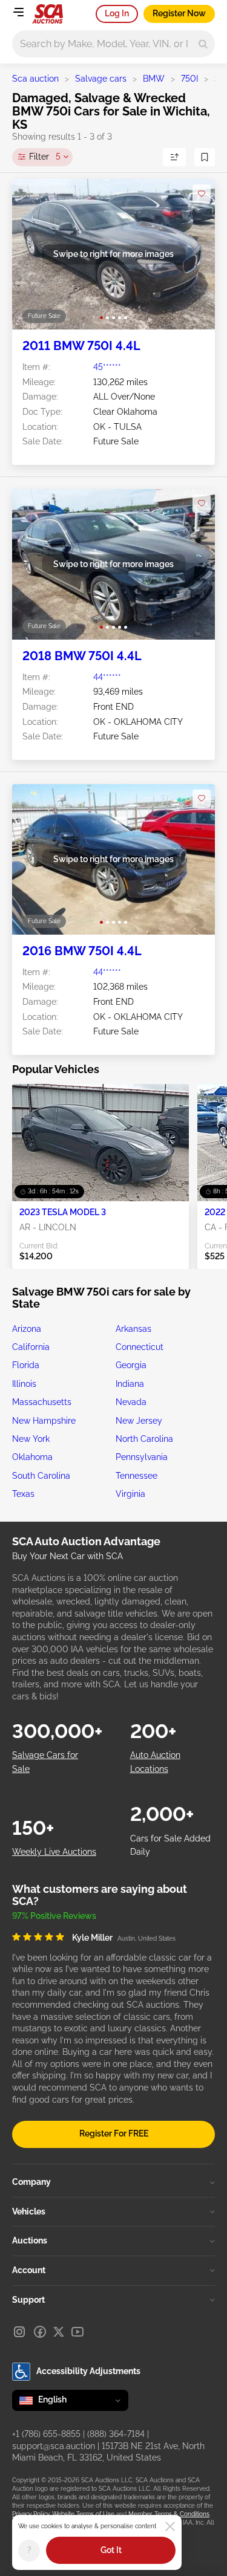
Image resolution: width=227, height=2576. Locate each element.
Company (31, 2182)
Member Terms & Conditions (169, 2514)
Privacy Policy (31, 2514)
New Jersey (139, 1421)
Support (28, 2300)
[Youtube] (77, 2332)
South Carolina (41, 1476)
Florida (26, 1365)
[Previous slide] (34, 254)
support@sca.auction (54, 2446)
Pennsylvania (142, 1457)
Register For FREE (114, 2133)
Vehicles (29, 2211)
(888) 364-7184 (116, 2434)
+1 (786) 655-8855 (46, 2434)
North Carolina (144, 1439)
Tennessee (137, 1476)
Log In (117, 13)
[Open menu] (18, 12)
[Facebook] (40, 2332)
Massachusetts (42, 1402)
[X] (59, 2332)
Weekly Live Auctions (54, 1852)
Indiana (130, 1384)
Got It (111, 2550)
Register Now (179, 13)
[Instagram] (19, 2332)
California (31, 1347)
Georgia (131, 1365)
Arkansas (133, 1329)
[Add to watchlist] (202, 193)
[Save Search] (205, 157)
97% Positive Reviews (54, 1916)
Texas (23, 1494)
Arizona (27, 1329)
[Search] (203, 44)
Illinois (24, 1384)
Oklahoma (32, 1457)
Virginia (130, 1494)
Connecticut (140, 1347)
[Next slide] (193, 254)
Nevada (131, 1402)
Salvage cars (101, 79)
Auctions (30, 2240)
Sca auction (35, 79)
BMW (154, 79)
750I (189, 79)
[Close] (170, 2526)
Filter (45, 157)
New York (31, 1439)
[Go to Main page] (48, 14)
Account (29, 2270)
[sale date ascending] (174, 157)
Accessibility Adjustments (88, 2371)
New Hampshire (44, 1421)
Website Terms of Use (83, 2514)
